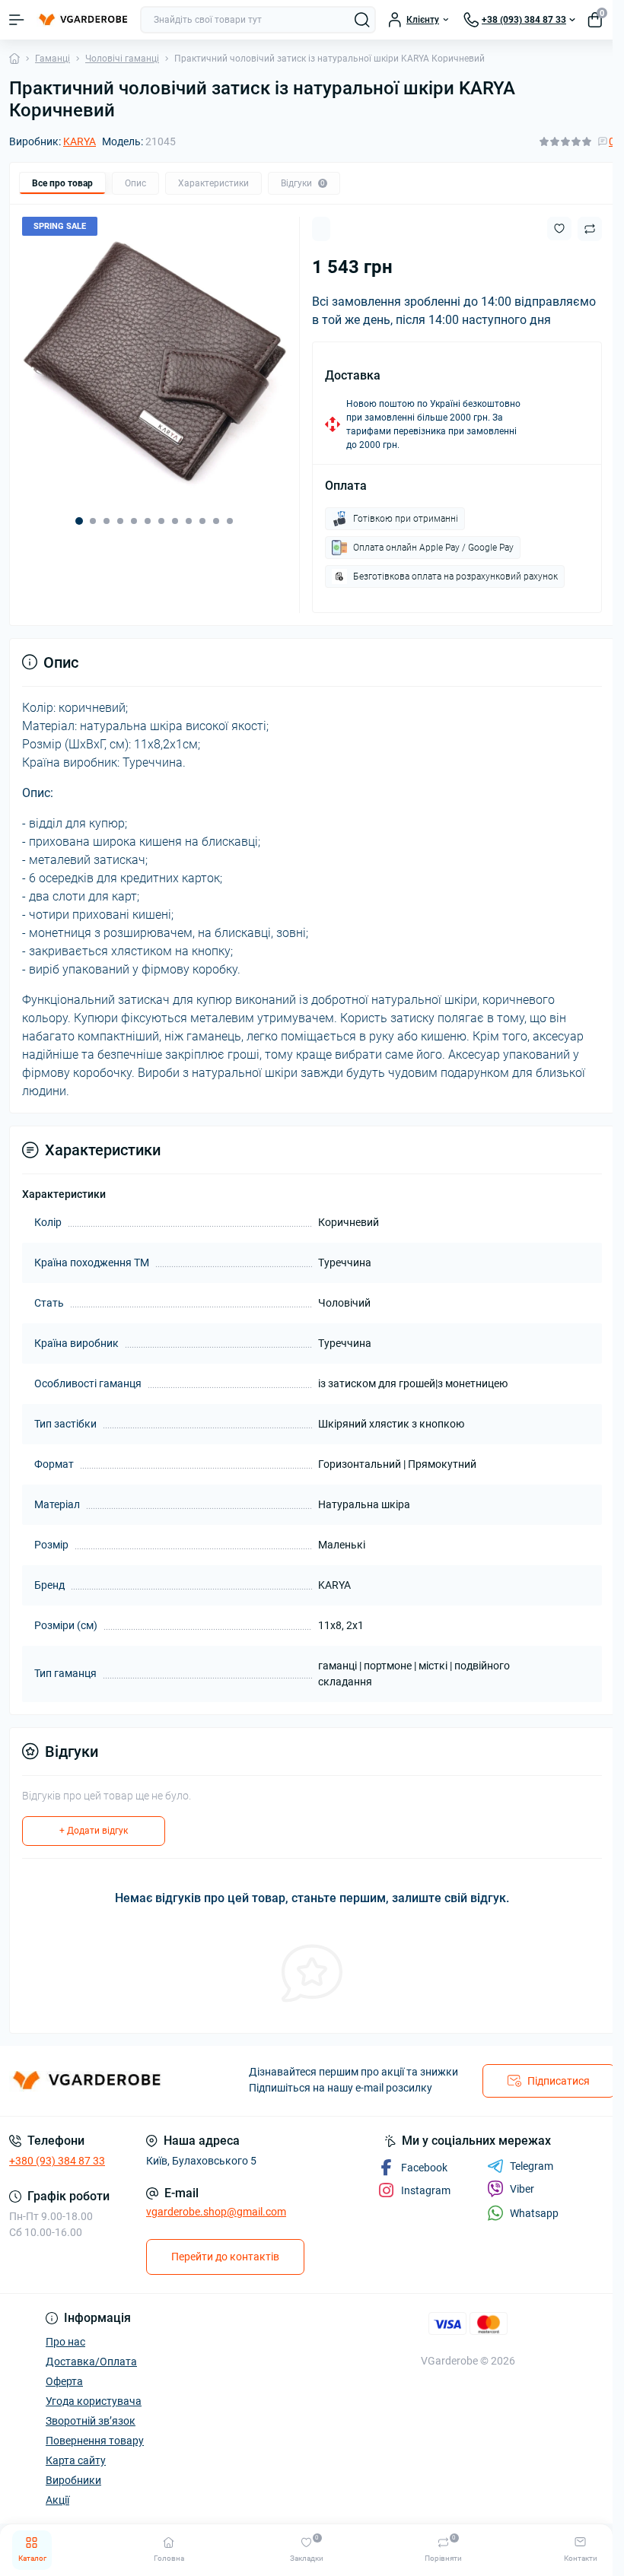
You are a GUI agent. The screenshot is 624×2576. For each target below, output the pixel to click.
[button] (79, 521)
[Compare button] (590, 229)
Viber (522, 2189)
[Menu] (17, 20)
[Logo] (82, 20)
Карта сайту (76, 2460)
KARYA (80, 141)
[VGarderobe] (104, 2082)
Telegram (532, 2166)
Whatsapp (534, 2213)
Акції (57, 2500)
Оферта (64, 2381)
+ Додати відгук (94, 1831)
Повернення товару (95, 2441)
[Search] (362, 20)
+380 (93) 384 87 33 (57, 2161)
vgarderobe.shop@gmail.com (216, 2212)
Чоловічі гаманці (122, 59)
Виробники (73, 2480)
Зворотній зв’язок (91, 2421)
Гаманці (53, 59)
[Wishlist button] (559, 229)
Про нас (65, 2342)
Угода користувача (94, 2401)
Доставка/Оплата (91, 2362)
